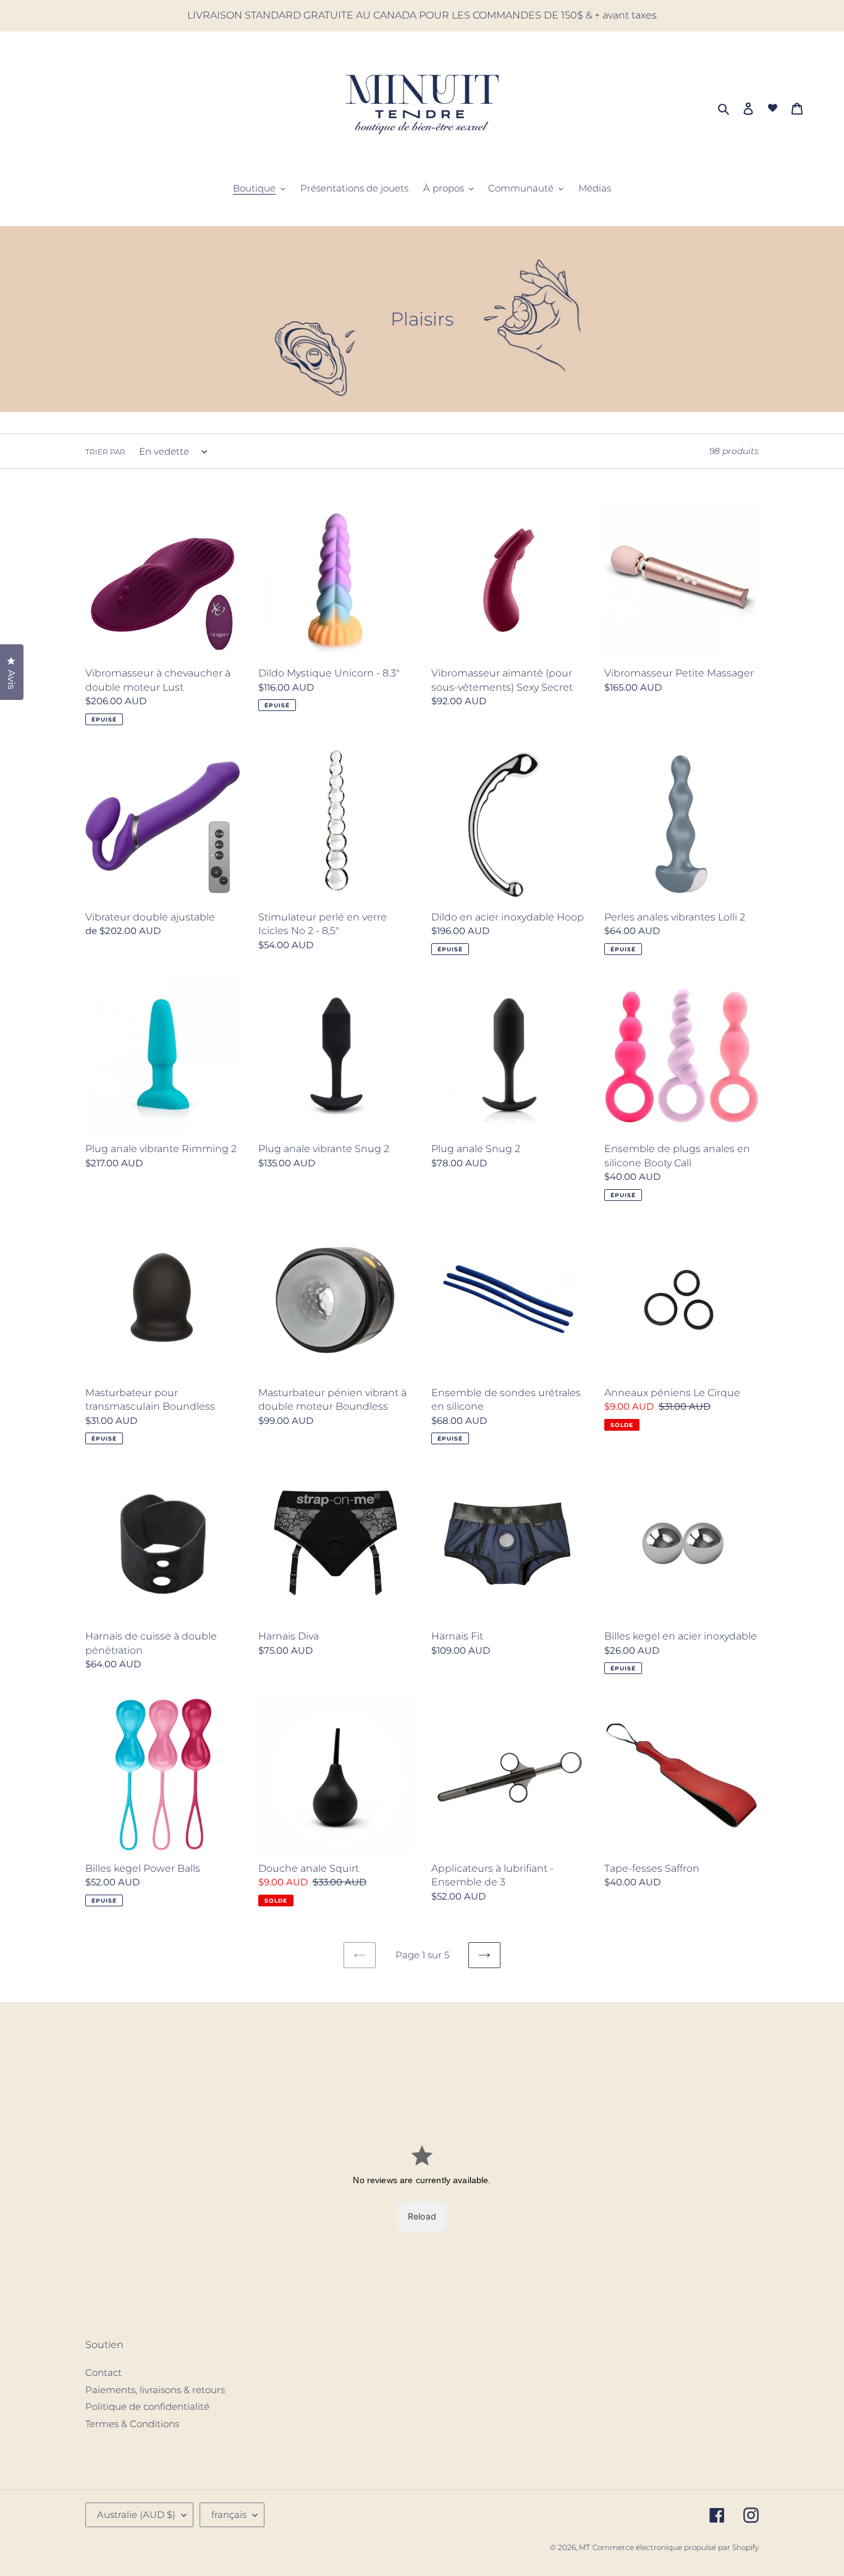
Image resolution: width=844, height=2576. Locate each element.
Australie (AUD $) (136, 2515)
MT (584, 2547)
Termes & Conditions (132, 2424)
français (229, 2515)
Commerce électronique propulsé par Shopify (676, 2547)
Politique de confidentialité (147, 2406)
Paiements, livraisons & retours (155, 2390)
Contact (103, 2372)
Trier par (105, 452)
